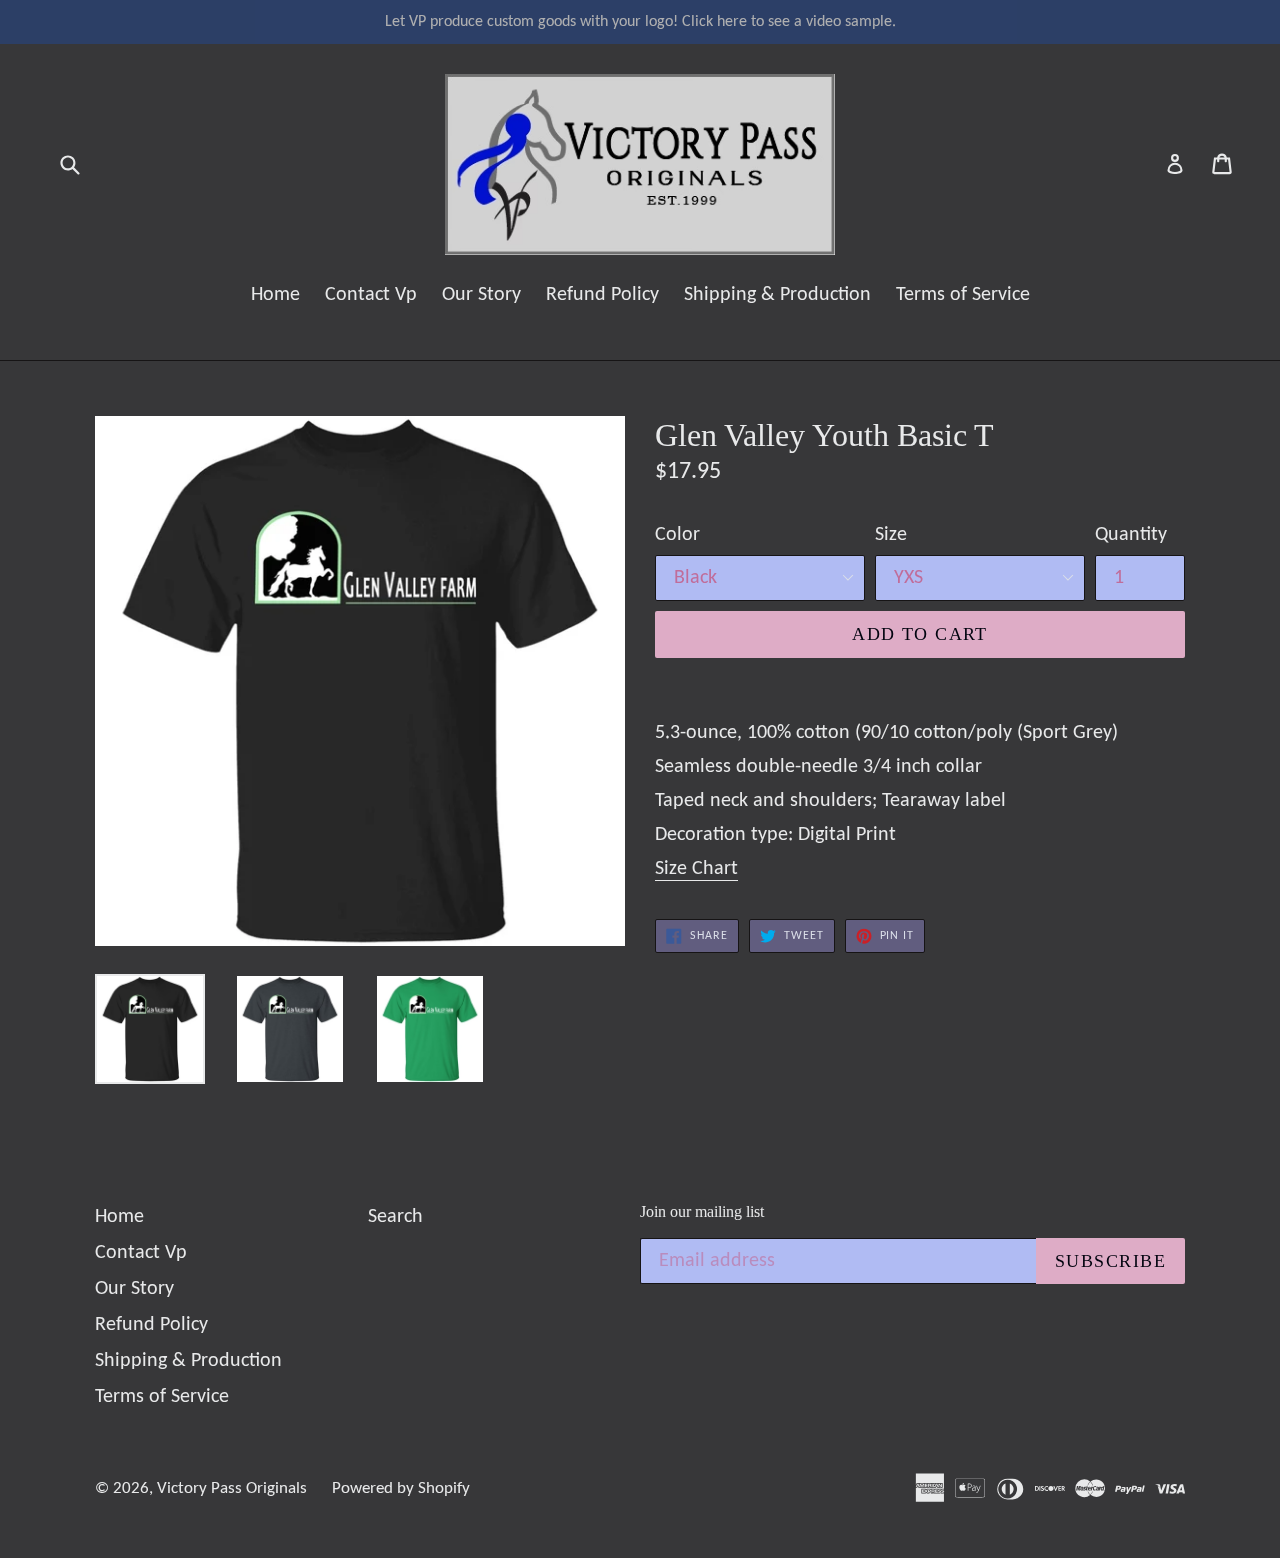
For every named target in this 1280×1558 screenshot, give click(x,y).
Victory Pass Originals (232, 1488)
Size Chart (696, 869)
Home (275, 295)
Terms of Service (963, 295)
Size (891, 535)
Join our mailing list (702, 1211)
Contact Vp (371, 295)
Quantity (1131, 535)
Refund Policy (602, 295)
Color (677, 535)
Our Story (481, 295)
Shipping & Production (777, 295)
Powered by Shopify (401, 1488)
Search (395, 1217)
